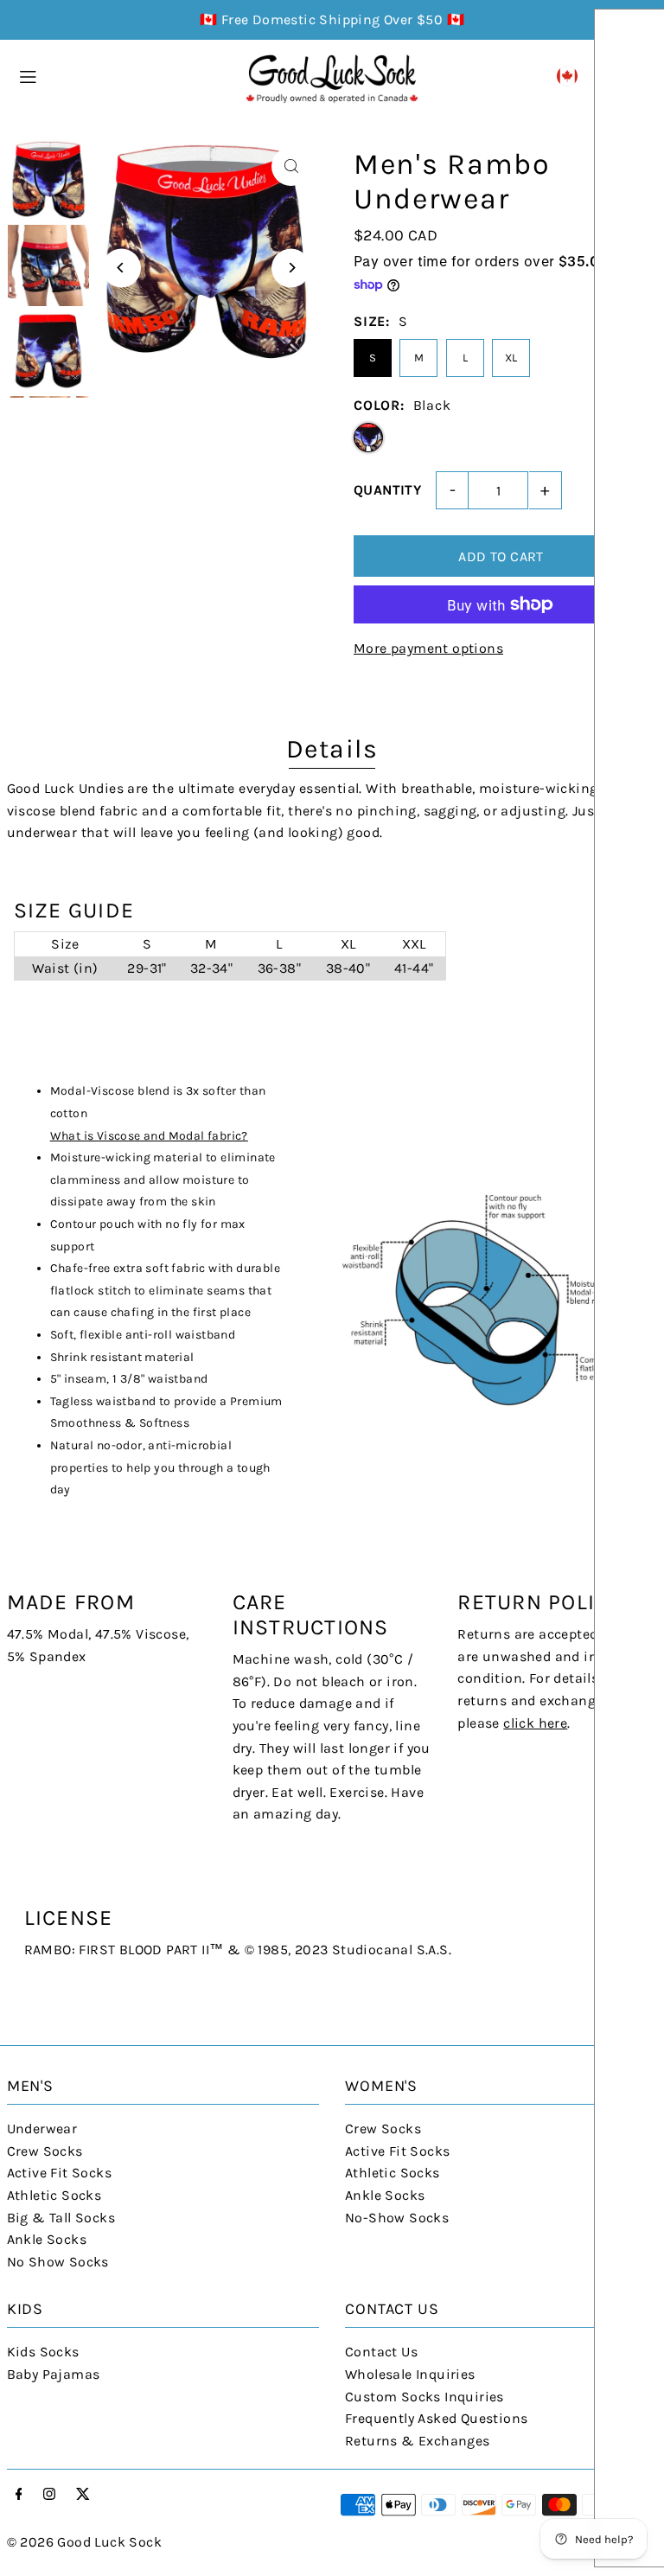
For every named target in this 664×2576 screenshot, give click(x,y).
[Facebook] (19, 2495)
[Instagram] (49, 2495)
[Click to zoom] (291, 166)
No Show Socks (58, 2262)
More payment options (428, 648)
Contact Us (381, 2352)
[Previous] (121, 268)
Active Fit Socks (59, 2173)
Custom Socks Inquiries (425, 2397)
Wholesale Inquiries (410, 2374)
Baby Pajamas (54, 2374)
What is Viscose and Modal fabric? (149, 1136)
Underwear (42, 2129)
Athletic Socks (54, 2195)
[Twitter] (83, 2495)
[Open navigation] (123, 75)
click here (535, 1723)
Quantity (387, 490)
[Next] (291, 268)
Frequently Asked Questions (436, 2418)
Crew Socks (45, 2151)
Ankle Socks (47, 2239)
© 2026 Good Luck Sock (84, 2542)
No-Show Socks (397, 2218)
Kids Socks (43, 2352)
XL (511, 358)
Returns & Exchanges (418, 2441)
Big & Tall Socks (61, 2218)
